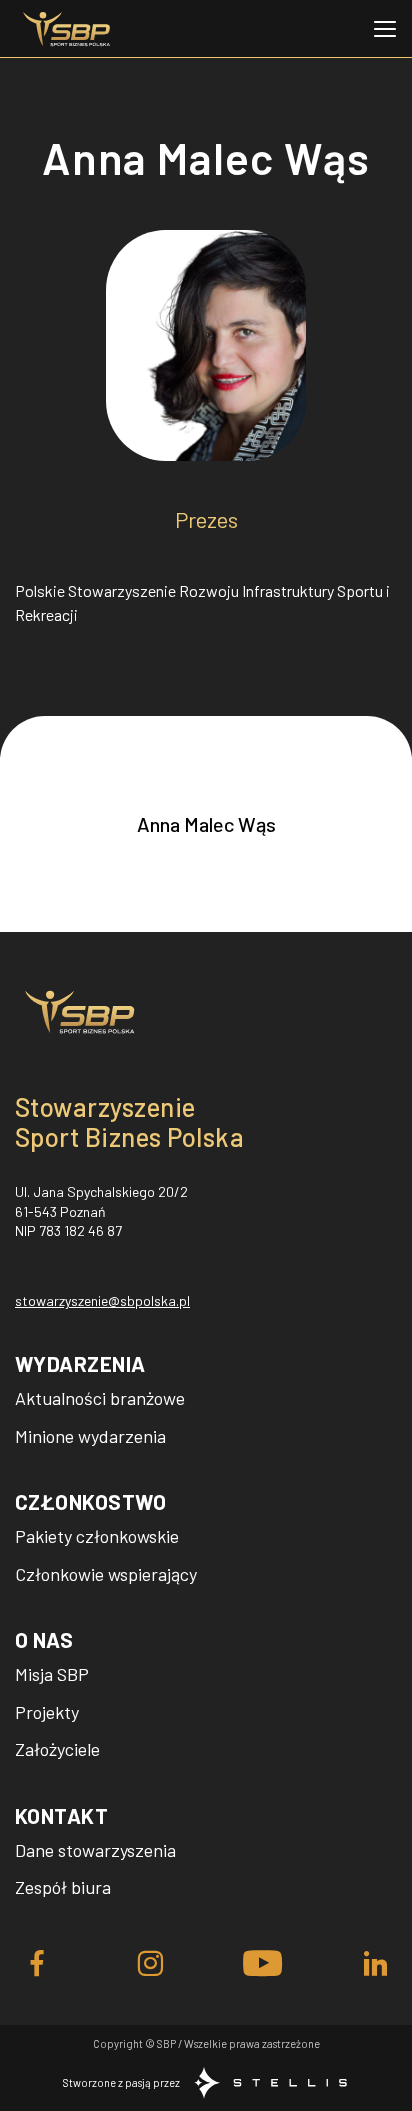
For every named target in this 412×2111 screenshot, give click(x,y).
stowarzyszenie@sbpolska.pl (102, 1300)
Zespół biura (63, 1887)
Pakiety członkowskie (97, 1536)
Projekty (47, 1712)
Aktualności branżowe (100, 1398)
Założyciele (57, 1749)
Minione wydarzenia (90, 1436)
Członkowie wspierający (106, 1574)
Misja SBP (52, 1674)
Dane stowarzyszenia (95, 1850)
